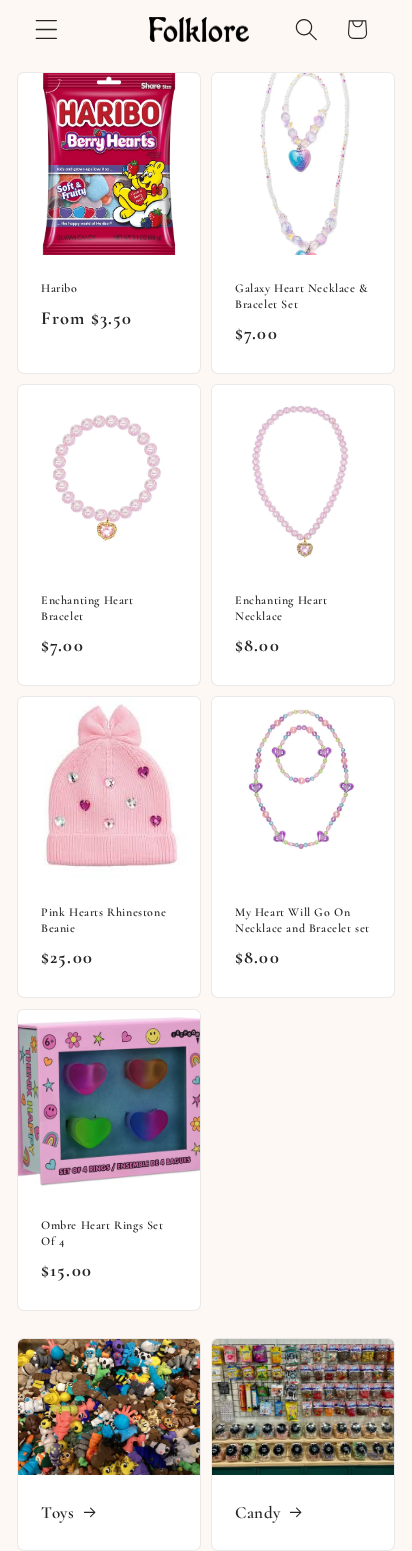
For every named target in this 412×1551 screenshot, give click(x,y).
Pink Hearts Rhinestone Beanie (103, 921)
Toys (57, 1512)
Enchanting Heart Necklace (281, 608)
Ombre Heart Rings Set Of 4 (102, 1233)
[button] (46, 29)
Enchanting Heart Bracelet (87, 608)
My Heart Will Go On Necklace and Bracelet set (302, 921)
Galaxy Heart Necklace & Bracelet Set (302, 296)
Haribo (59, 288)
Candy (258, 1512)
